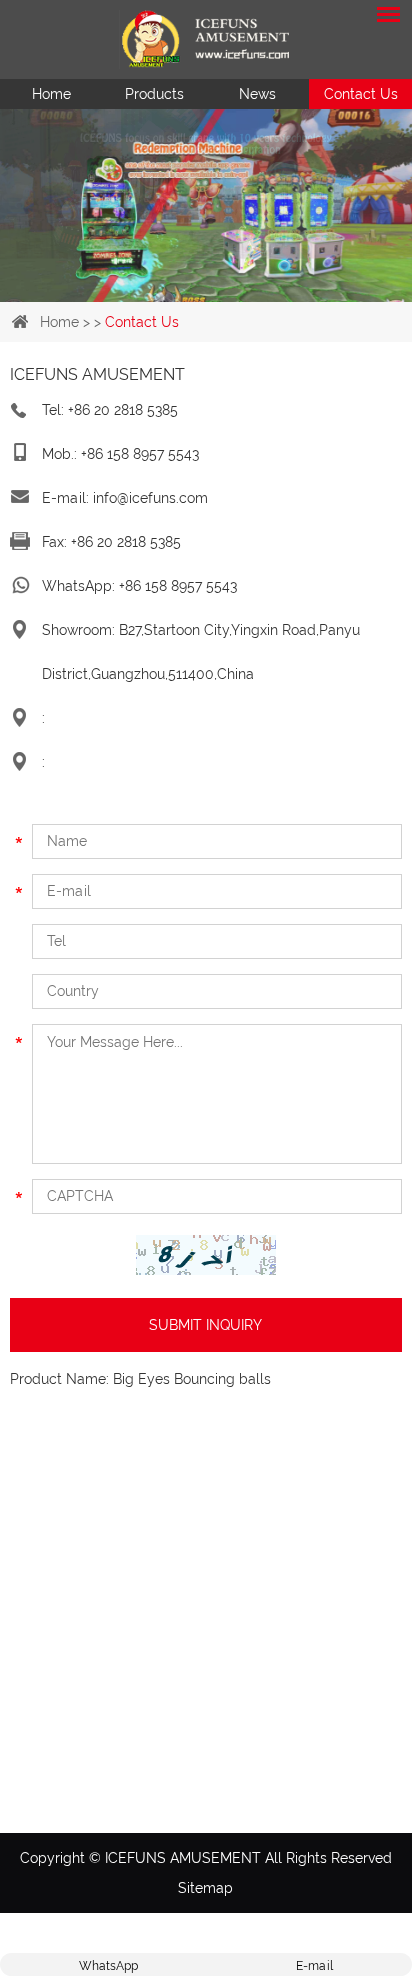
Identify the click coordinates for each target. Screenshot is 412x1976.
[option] (206, 177)
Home (51, 94)
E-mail (314, 1966)
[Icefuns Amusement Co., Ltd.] (206, 39)
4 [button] (254, 292)
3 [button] (222, 292)
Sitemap (205, 1888)
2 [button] (190, 292)
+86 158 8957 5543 (178, 586)
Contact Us (361, 94)
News (257, 94)
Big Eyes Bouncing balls (192, 1379)
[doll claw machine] (206, 177)
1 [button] (158, 292)
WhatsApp (108, 1966)
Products (154, 94)
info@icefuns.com (150, 498)
